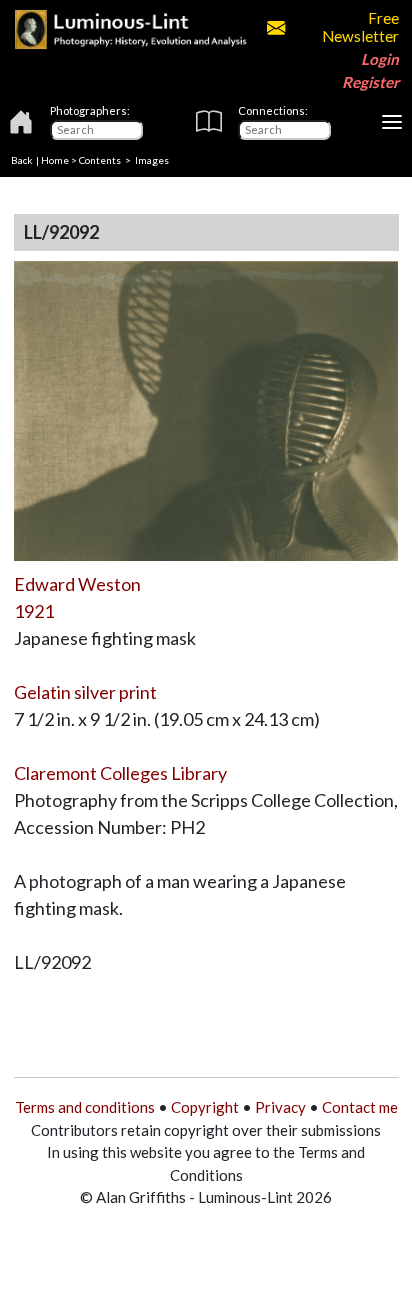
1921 (34, 611)
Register (370, 82)
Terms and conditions (85, 1107)
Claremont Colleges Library (120, 773)
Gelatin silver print (85, 692)
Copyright (205, 1107)
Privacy (280, 1107)
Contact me (360, 1107)
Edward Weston (77, 584)
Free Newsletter (360, 27)
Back (22, 160)
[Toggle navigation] (392, 122)
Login (380, 59)
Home (55, 160)
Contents (100, 160)
